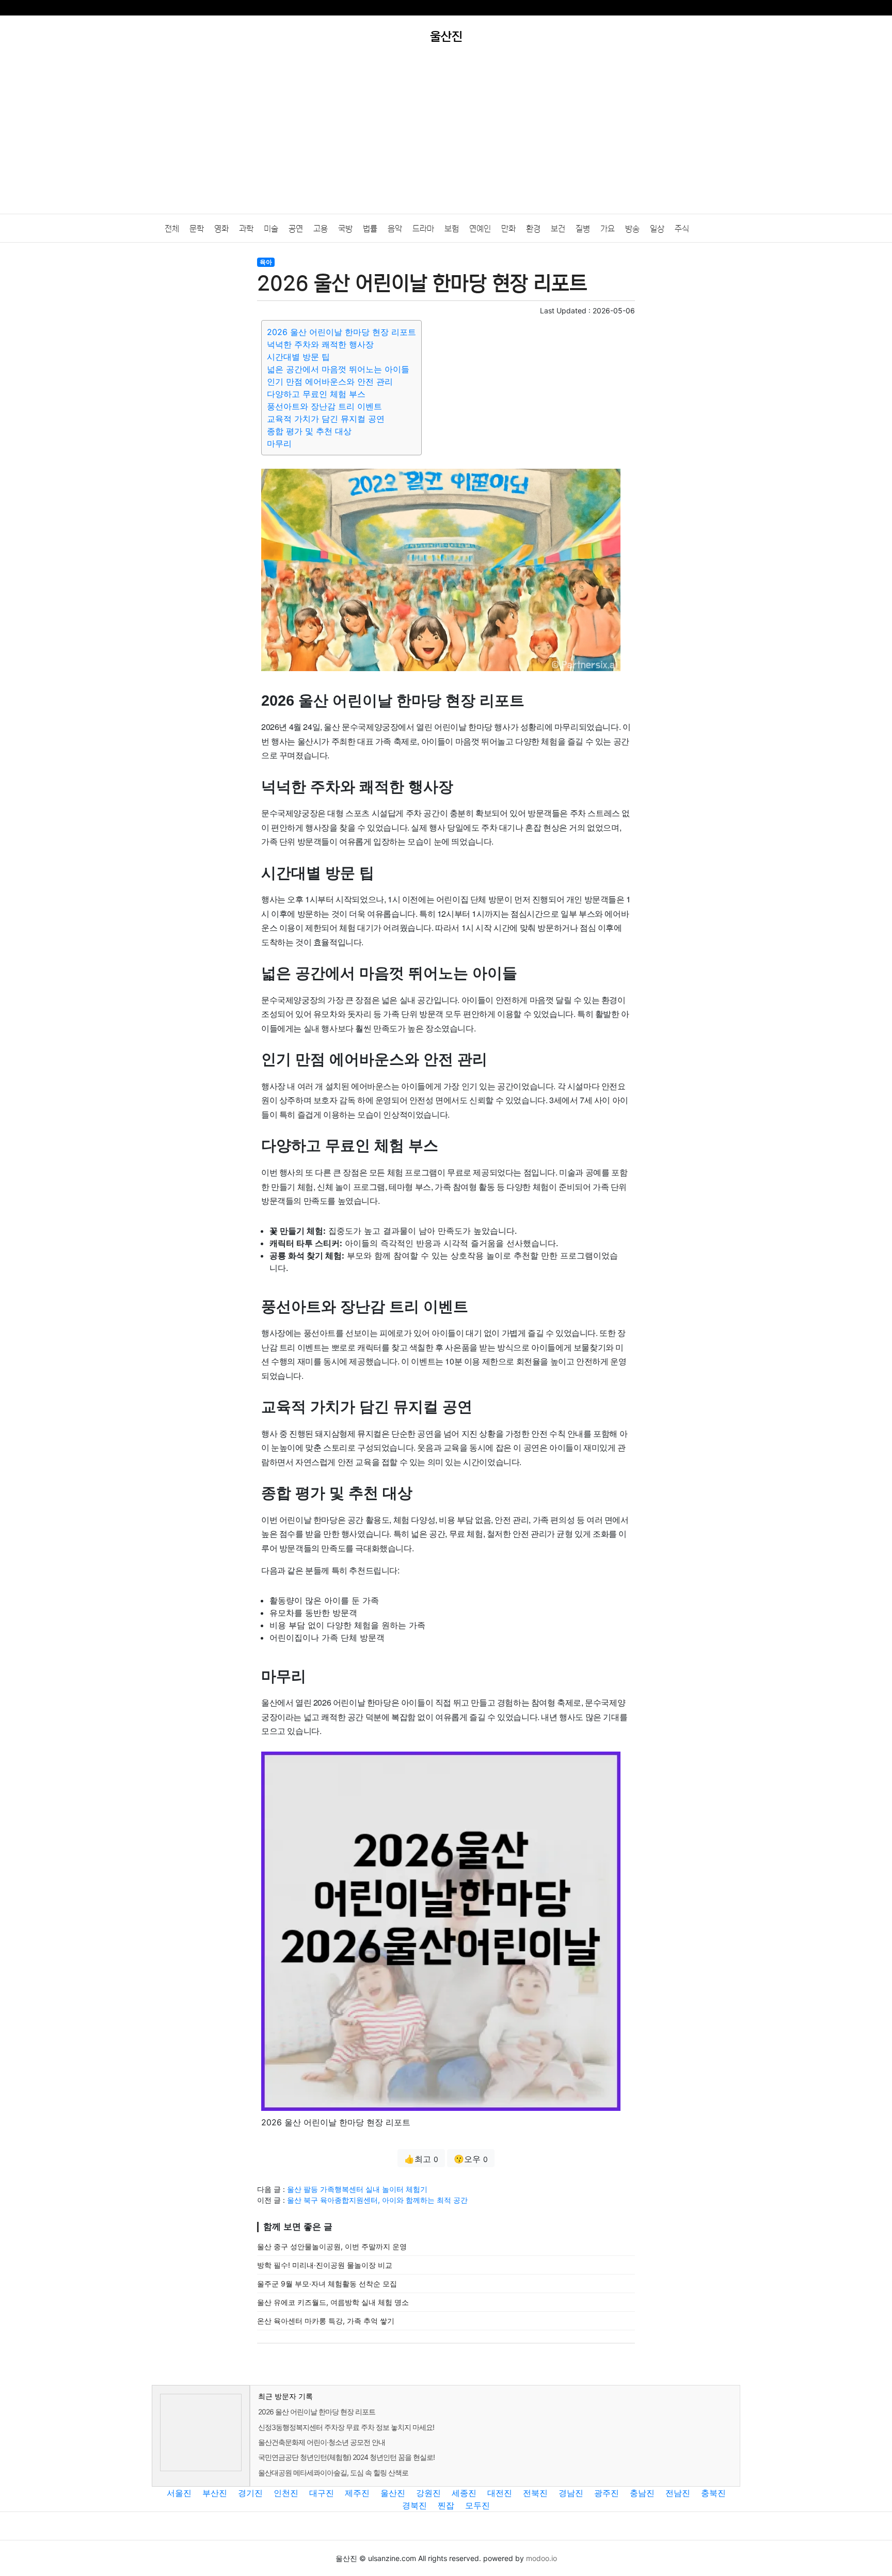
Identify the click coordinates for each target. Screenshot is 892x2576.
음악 (395, 229)
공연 (296, 229)
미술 (271, 229)
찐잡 (446, 2505)
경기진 (250, 2493)
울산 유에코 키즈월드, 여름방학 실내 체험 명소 (333, 2302)
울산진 (393, 2493)
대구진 (322, 2493)
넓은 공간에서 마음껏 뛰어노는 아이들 (338, 369)
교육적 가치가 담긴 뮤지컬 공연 (326, 419)
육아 (266, 262)
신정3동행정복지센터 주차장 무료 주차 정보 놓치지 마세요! (346, 2427)
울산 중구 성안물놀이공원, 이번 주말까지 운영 (332, 2246)
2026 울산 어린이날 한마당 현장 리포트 (341, 332)
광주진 (607, 2493)
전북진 (535, 2493)
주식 (682, 229)
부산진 (215, 2493)
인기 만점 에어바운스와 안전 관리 (330, 381)
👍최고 (421, 2159)
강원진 (428, 2493)
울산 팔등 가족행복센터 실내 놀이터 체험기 (357, 2189)
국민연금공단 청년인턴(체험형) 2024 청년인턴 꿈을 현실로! (346, 2457)
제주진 (357, 2493)
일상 (657, 229)
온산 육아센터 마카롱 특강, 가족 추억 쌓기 (326, 2321)
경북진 (415, 2505)
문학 (197, 229)
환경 (533, 229)
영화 (221, 229)
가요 (608, 229)
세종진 (464, 2493)
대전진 (500, 2493)
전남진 (678, 2493)
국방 (345, 229)
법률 (370, 229)
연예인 (480, 229)
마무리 (279, 443)
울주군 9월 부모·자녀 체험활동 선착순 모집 (327, 2284)
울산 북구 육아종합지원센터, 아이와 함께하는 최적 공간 (377, 2200)
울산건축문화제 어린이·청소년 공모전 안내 (322, 2442)
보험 (452, 229)
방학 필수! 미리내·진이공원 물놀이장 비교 (325, 2265)
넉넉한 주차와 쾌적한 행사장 (320, 344)
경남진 (571, 2493)
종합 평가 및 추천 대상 (309, 431)
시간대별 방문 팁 (298, 357)
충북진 (713, 2493)
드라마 (423, 229)
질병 (583, 229)
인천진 (286, 2493)
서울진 (179, 2493)
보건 (558, 229)
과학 (246, 229)
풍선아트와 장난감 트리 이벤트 (324, 406)
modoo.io (541, 2558)
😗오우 (471, 2159)
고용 (321, 229)
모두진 (477, 2505)
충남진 (642, 2493)
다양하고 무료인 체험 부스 (316, 394)
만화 (508, 229)
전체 (172, 229)
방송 (632, 229)
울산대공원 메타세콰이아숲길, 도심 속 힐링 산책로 (333, 2472)
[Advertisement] (446, 136)
